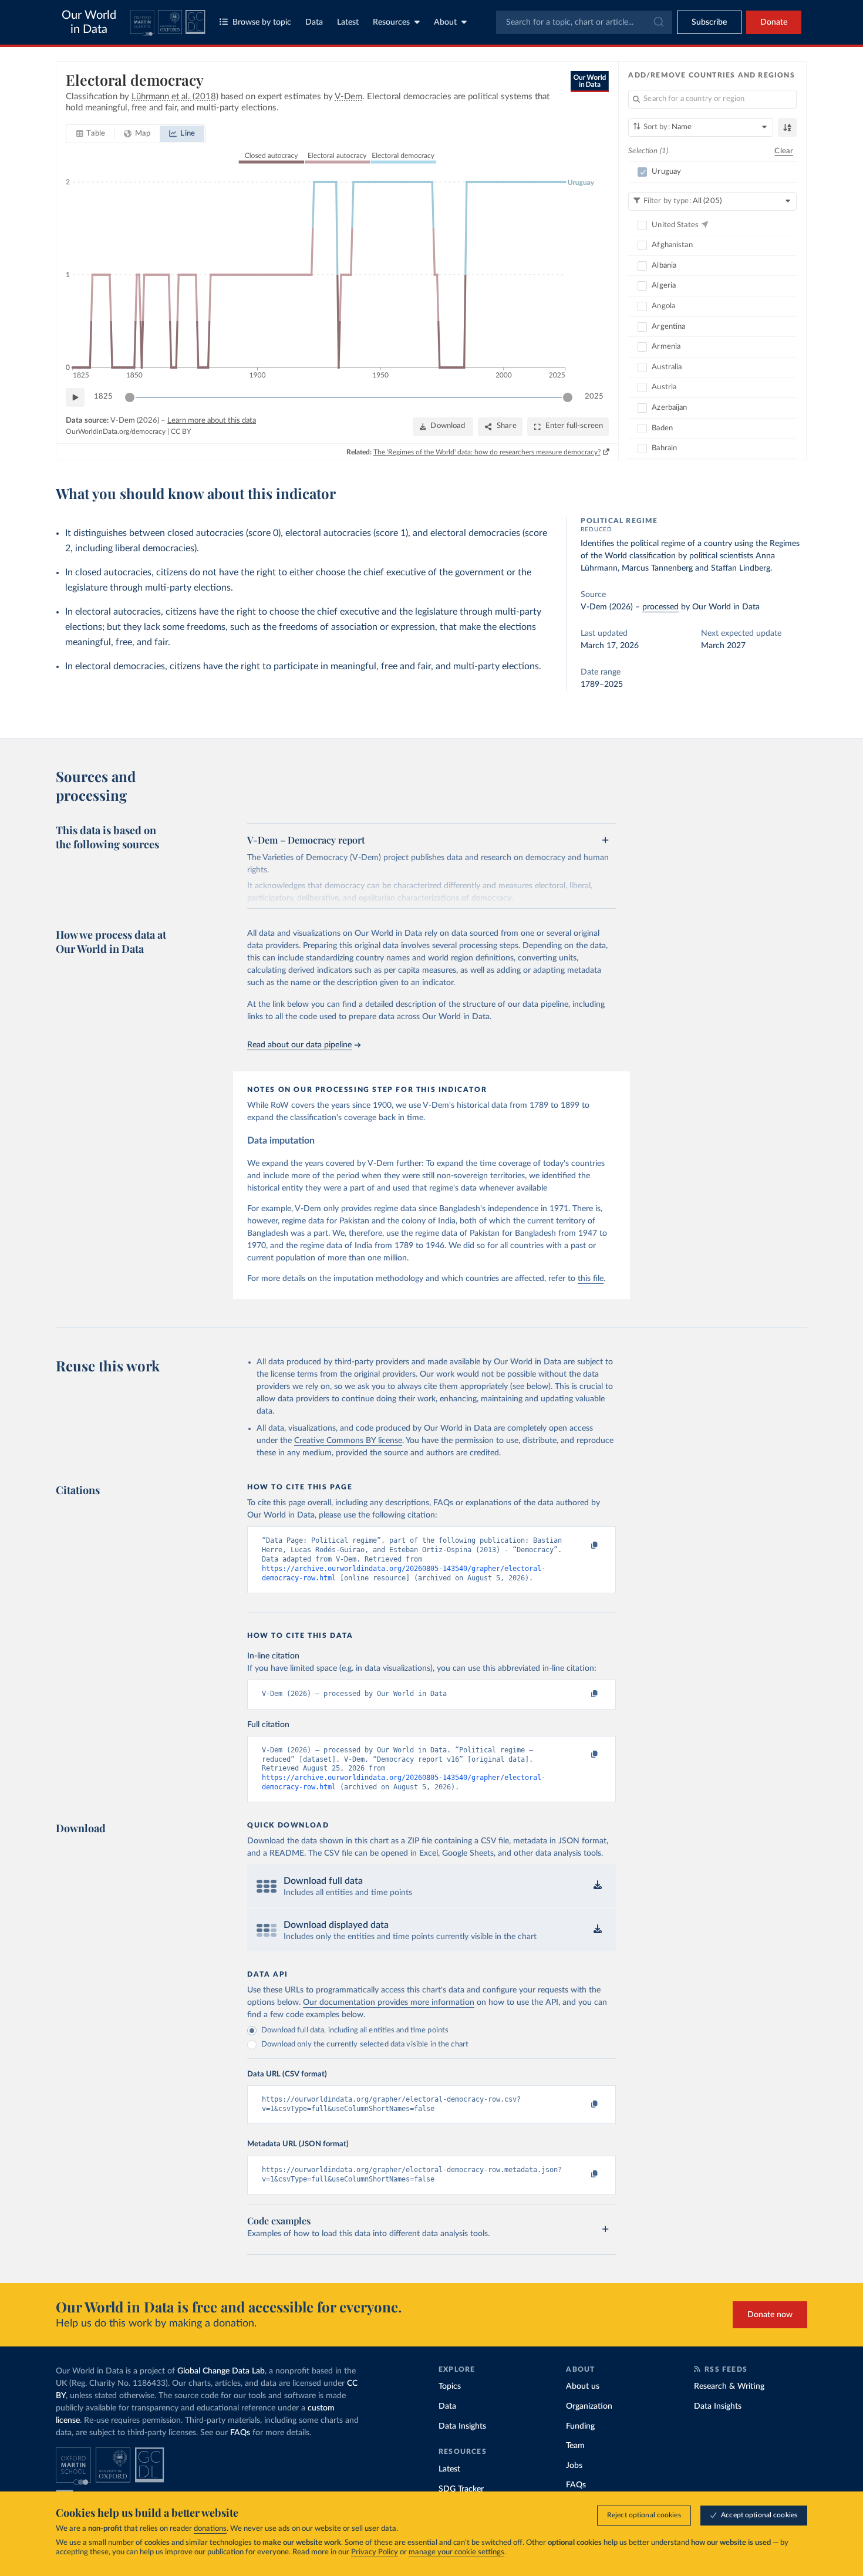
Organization (589, 2406)
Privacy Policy (375, 2552)
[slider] (130, 397)
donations (210, 2529)
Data (314, 22)
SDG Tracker (461, 2489)
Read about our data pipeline (299, 1045)
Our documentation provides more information (389, 2002)
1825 (103, 397)
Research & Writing (729, 2386)
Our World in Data (89, 22)
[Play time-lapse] (75, 397)
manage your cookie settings (456, 2552)
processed (660, 607)
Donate (774, 22)
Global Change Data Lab (221, 2371)
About (445, 22)
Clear (784, 151)
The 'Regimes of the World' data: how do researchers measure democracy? (487, 452)
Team (575, 2446)
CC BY (181, 431)
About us (583, 2386)
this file (591, 1279)
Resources (391, 22)
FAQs (240, 2433)
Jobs (574, 2466)
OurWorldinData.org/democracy (116, 431)
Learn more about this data (212, 421)
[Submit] (658, 22)
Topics (450, 2386)
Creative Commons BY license (348, 1441)
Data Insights (462, 2426)
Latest (348, 22)
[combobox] (584, 22)
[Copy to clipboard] (582, 1546)
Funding (580, 2426)
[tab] (91, 134)
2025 (594, 397)
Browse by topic (262, 22)
